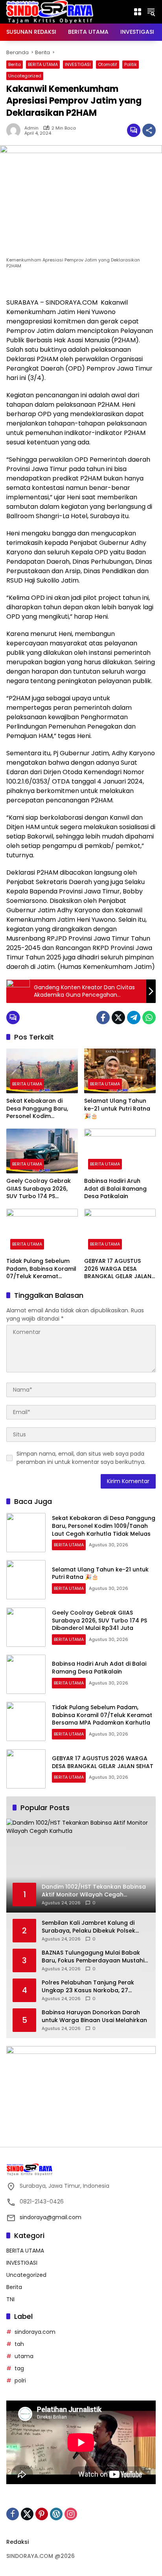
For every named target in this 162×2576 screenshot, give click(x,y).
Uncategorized (25, 76)
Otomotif (108, 64)
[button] (151, 12)
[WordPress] (56, 2514)
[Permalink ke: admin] (15, 130)
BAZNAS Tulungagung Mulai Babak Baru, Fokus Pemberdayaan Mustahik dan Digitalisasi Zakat (95, 1957)
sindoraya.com (35, 2332)
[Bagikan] (149, 130)
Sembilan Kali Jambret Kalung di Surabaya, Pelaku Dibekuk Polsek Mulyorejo (88, 1927)
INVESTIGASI (78, 64)
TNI (10, 2299)
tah (19, 2344)
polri (20, 2381)
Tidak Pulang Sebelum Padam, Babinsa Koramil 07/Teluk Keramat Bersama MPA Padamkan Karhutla (41, 1269)
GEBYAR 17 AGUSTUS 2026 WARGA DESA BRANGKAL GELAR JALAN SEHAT (118, 1269)
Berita (15, 64)
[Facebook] (103, 1018)
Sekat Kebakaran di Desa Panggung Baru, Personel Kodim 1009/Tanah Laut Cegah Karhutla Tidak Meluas (40, 1109)
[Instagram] (71, 2514)
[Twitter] (118, 1018)
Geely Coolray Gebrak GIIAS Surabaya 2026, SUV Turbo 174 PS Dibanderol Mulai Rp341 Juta (40, 1189)
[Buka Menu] (138, 12)
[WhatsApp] (149, 1018)
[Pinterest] (42, 2514)
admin (31, 128)
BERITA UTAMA (43, 64)
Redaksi (17, 2542)
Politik (131, 64)
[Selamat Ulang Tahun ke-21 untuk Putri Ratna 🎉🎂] (120, 1071)
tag (19, 2368)
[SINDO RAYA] (50, 11)
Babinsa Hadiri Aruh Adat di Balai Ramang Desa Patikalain (115, 1189)
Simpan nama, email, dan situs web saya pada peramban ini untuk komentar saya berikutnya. (81, 1458)
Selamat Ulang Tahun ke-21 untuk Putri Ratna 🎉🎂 (117, 1109)
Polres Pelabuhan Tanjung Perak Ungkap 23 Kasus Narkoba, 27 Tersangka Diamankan (88, 1987)
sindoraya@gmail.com (51, 2217)
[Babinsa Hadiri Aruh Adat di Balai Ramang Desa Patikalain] (120, 1151)
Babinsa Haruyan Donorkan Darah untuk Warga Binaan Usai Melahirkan (94, 2016)
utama (24, 2356)
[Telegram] (134, 1018)
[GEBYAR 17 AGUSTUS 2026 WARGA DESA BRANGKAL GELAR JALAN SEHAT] (120, 1231)
